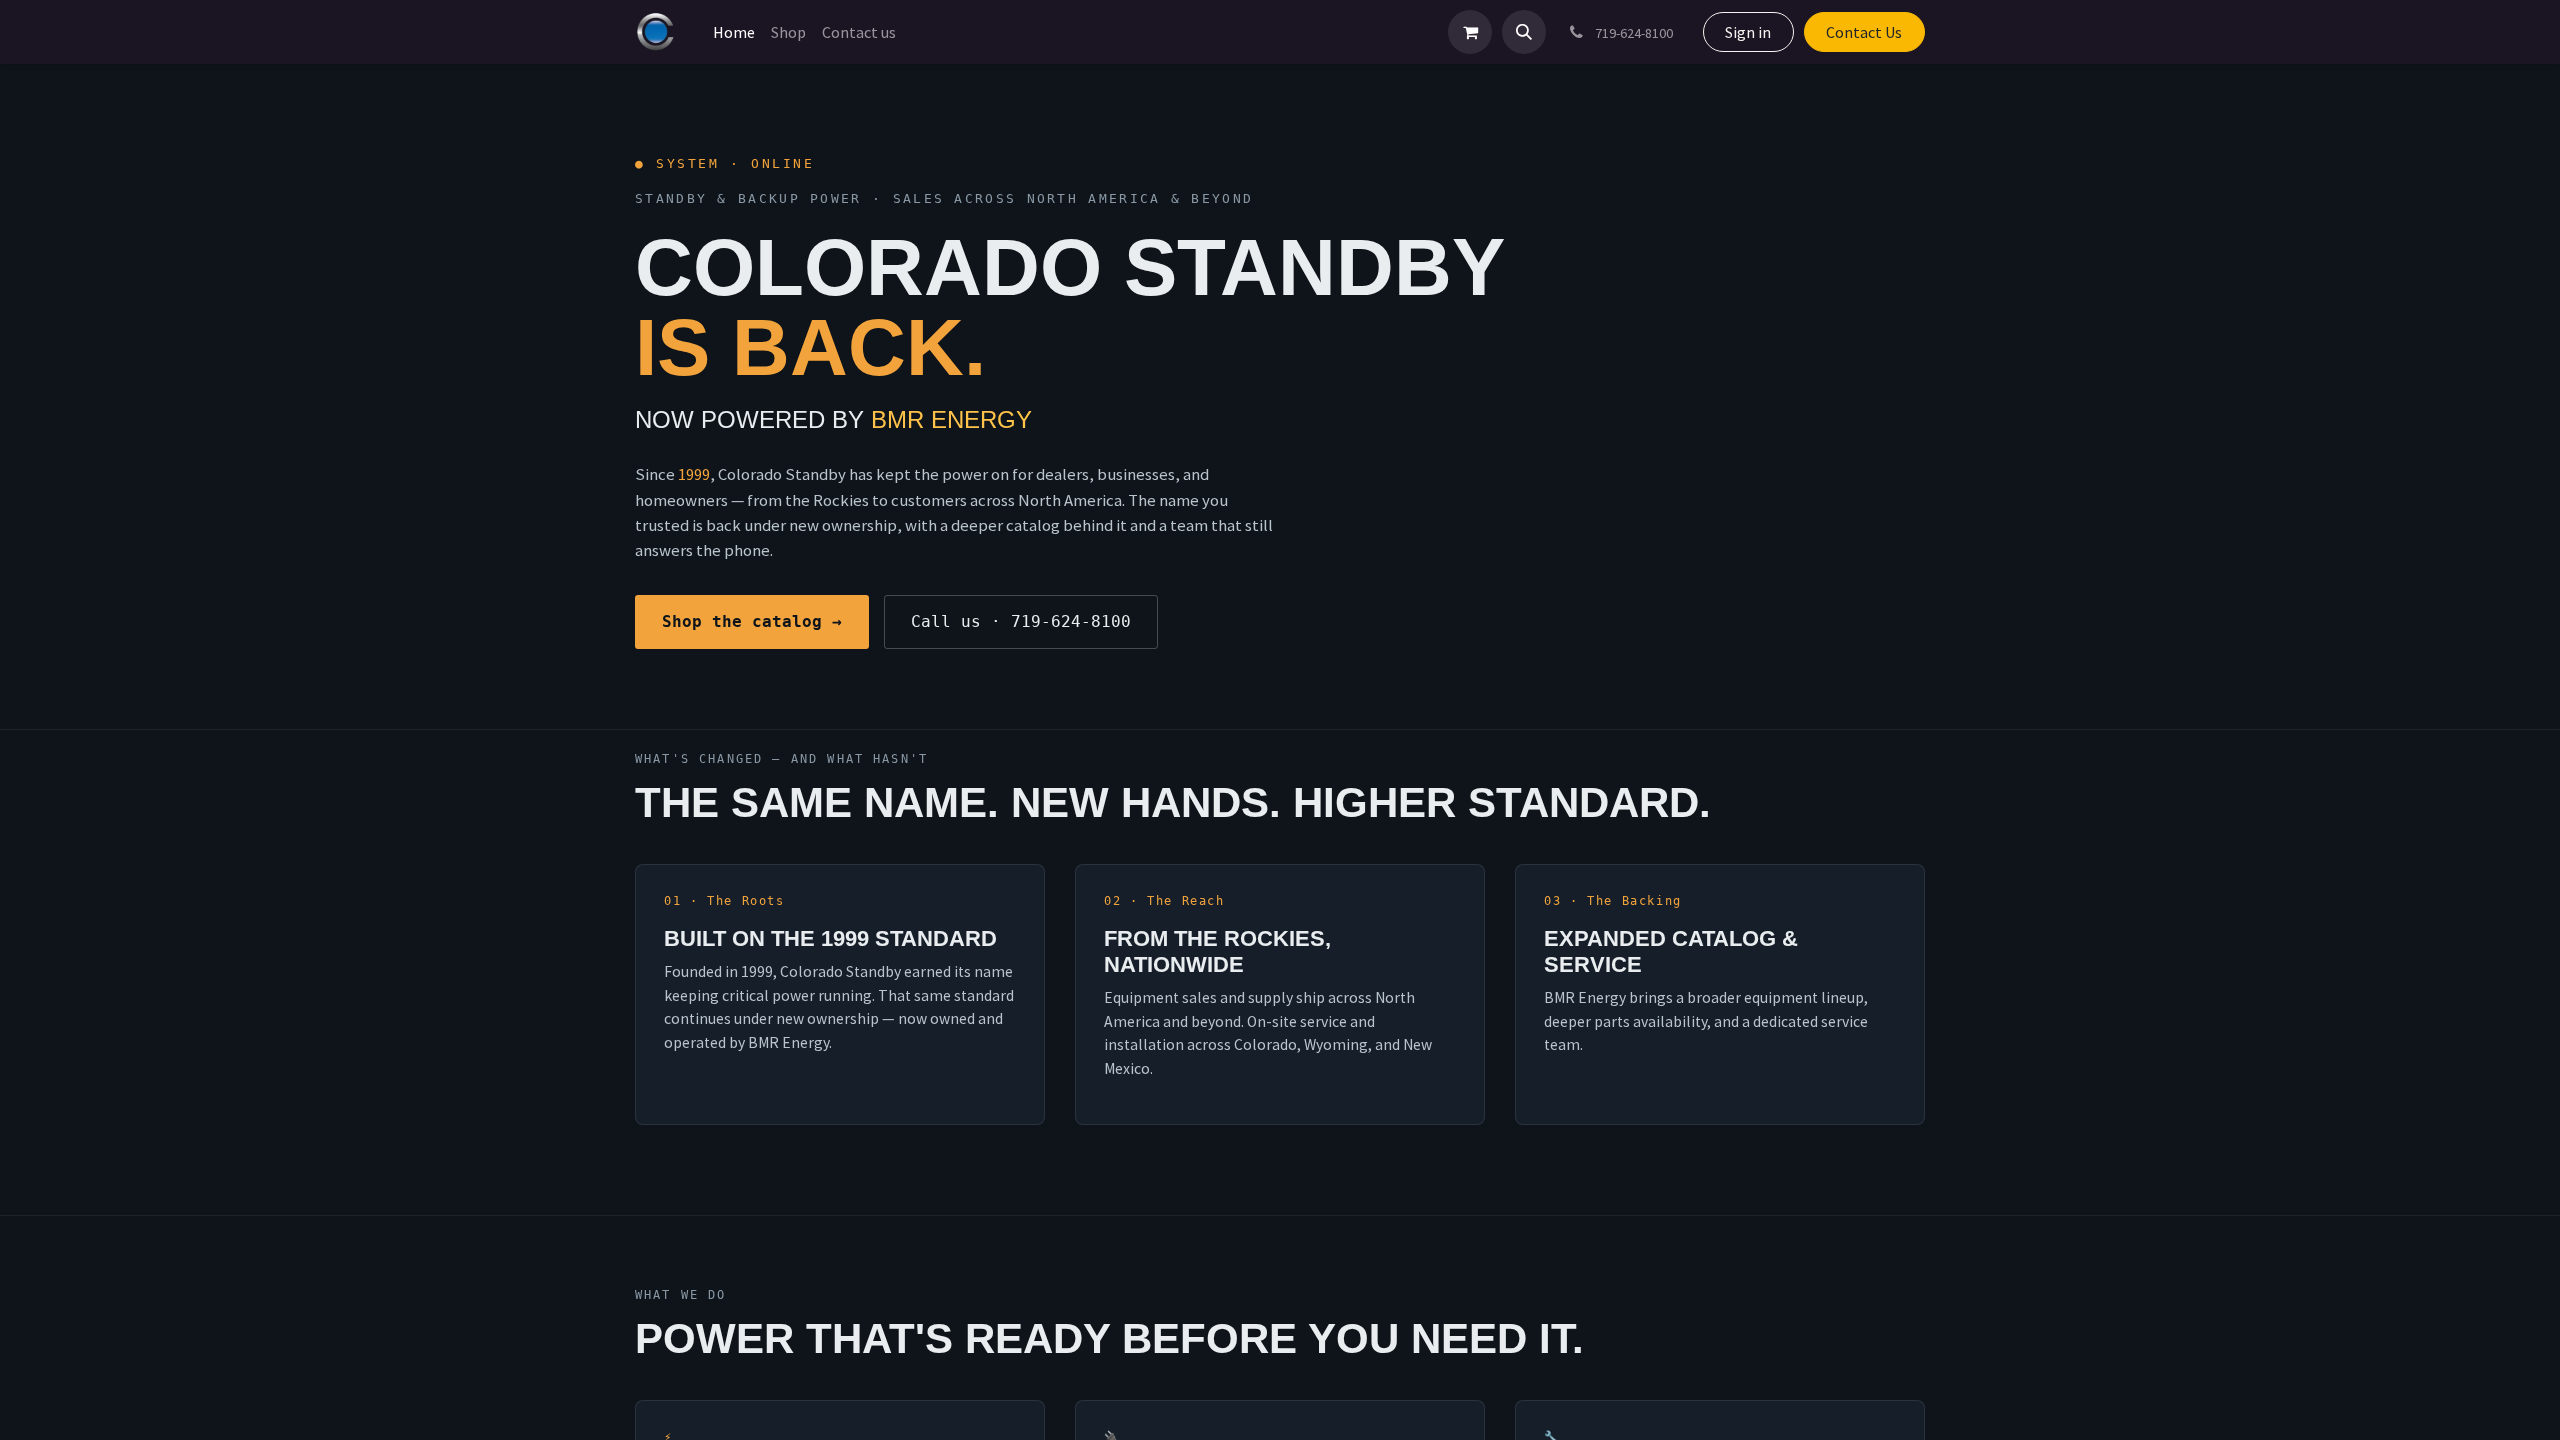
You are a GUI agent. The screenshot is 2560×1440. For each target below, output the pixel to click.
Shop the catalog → (752, 621)
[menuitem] (734, 32)
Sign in (1748, 32)
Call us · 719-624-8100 (1021, 621)
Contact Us (1864, 32)
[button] (1524, 32)
